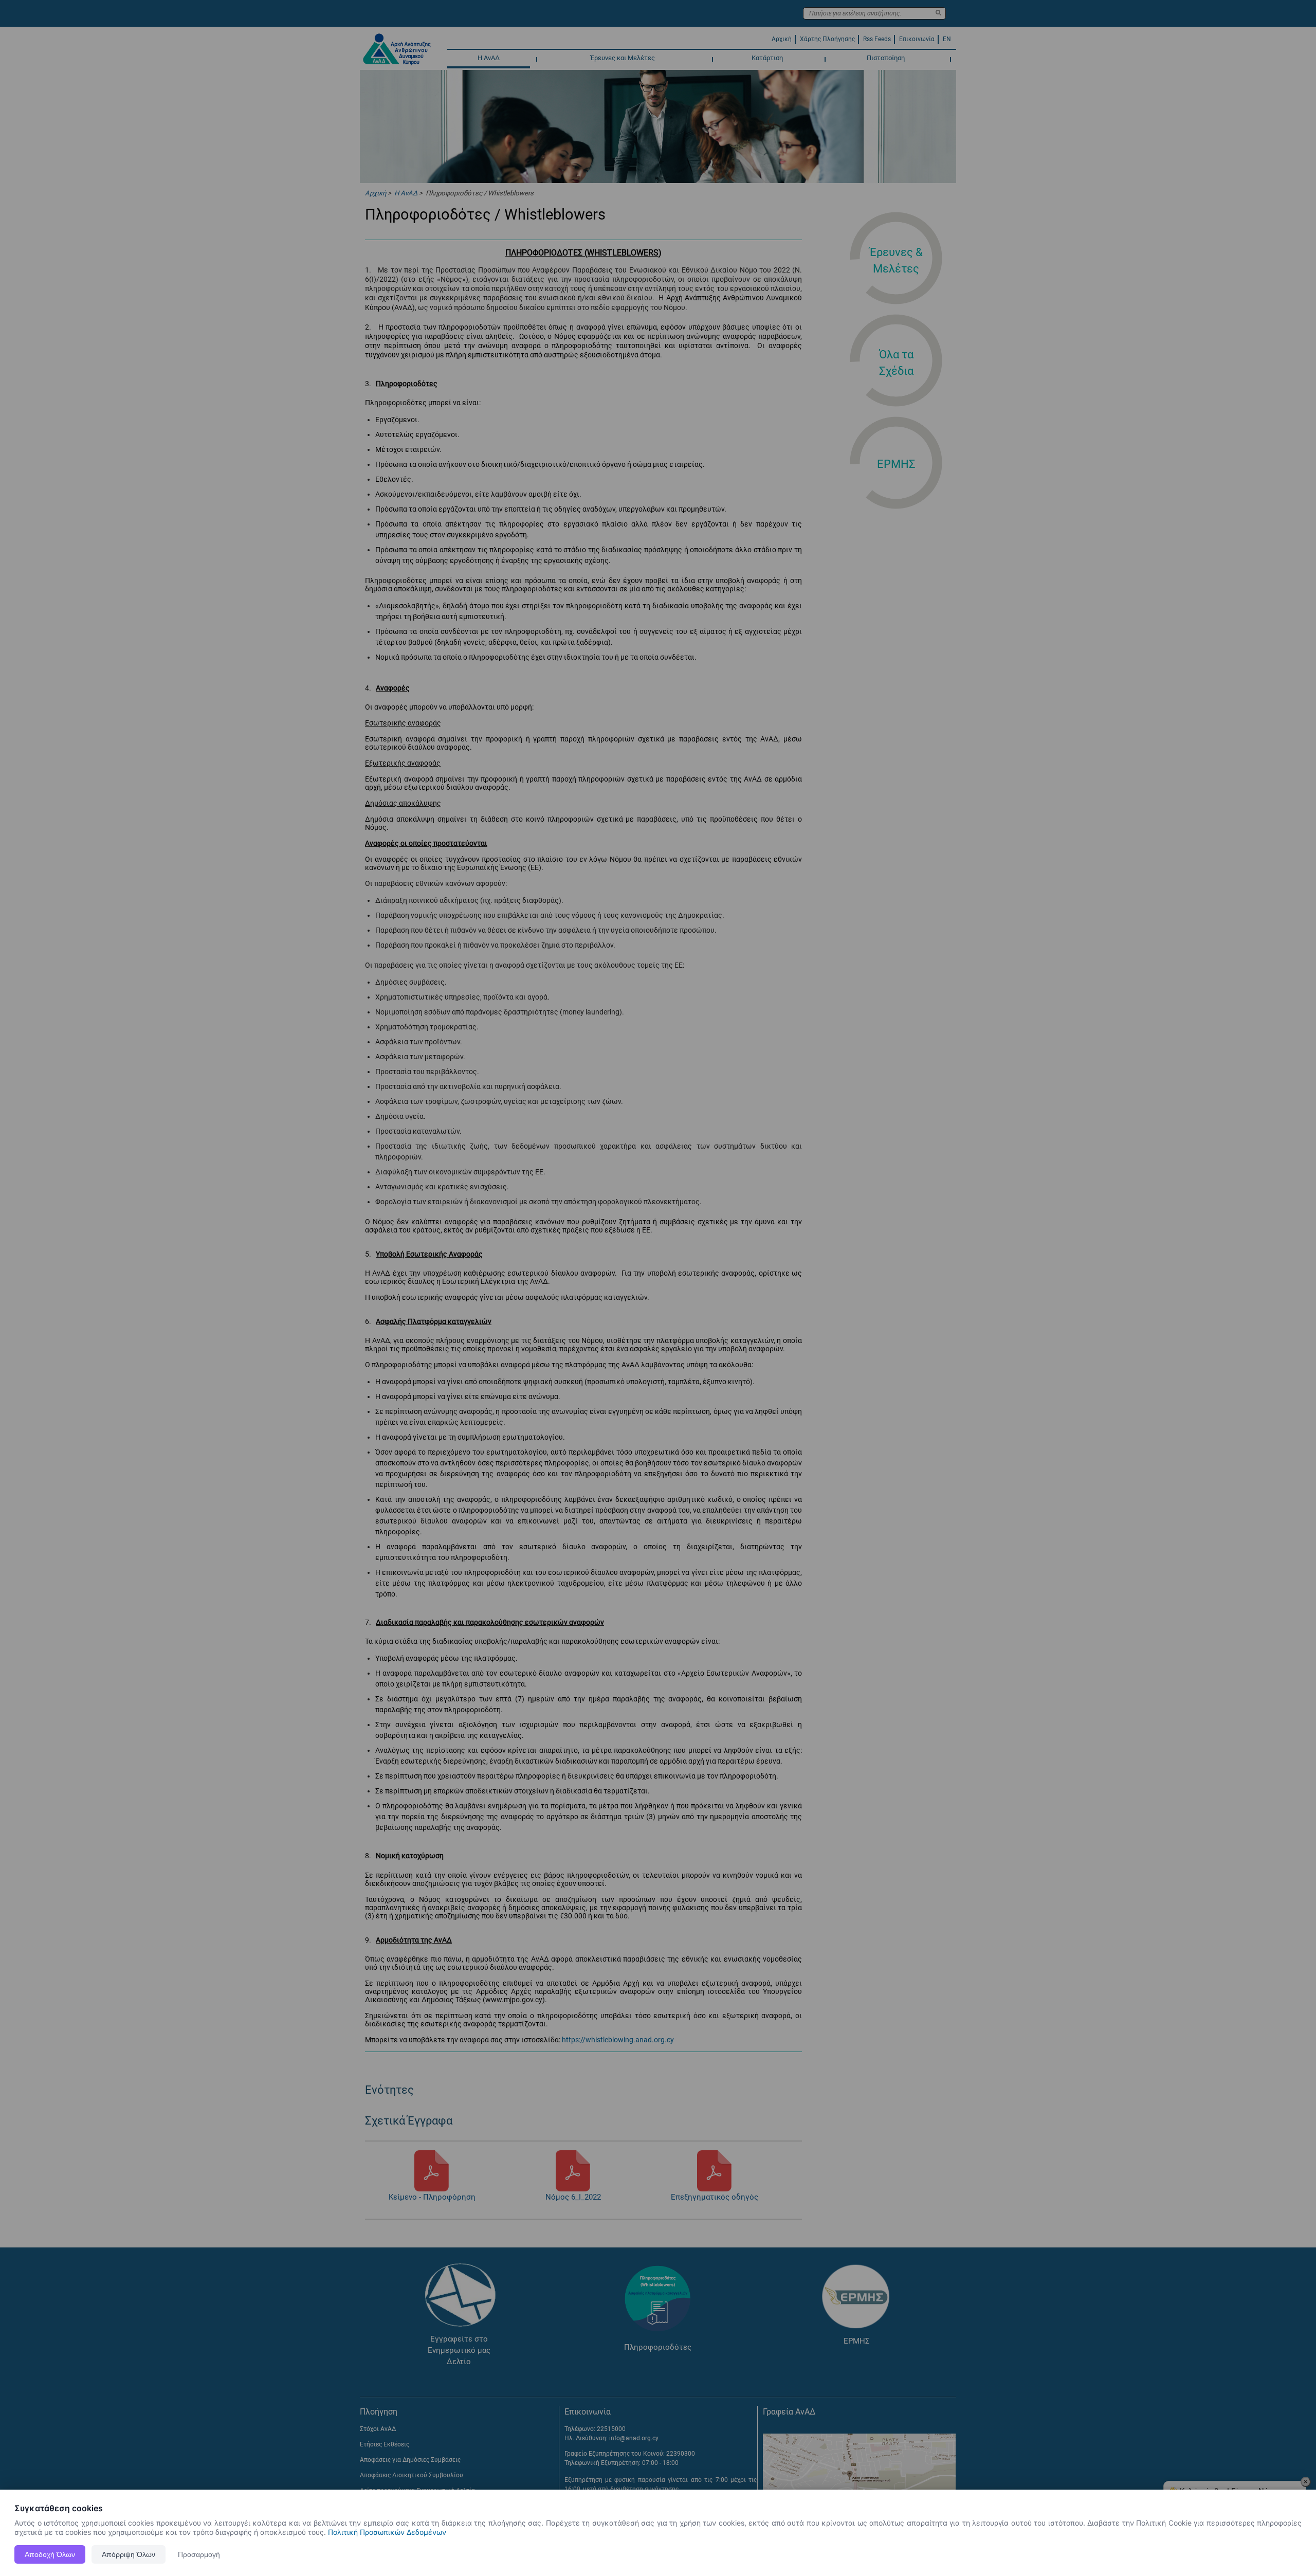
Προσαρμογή (199, 2554)
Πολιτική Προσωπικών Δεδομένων (387, 2532)
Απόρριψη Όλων (129, 2554)
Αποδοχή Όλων (50, 2554)
